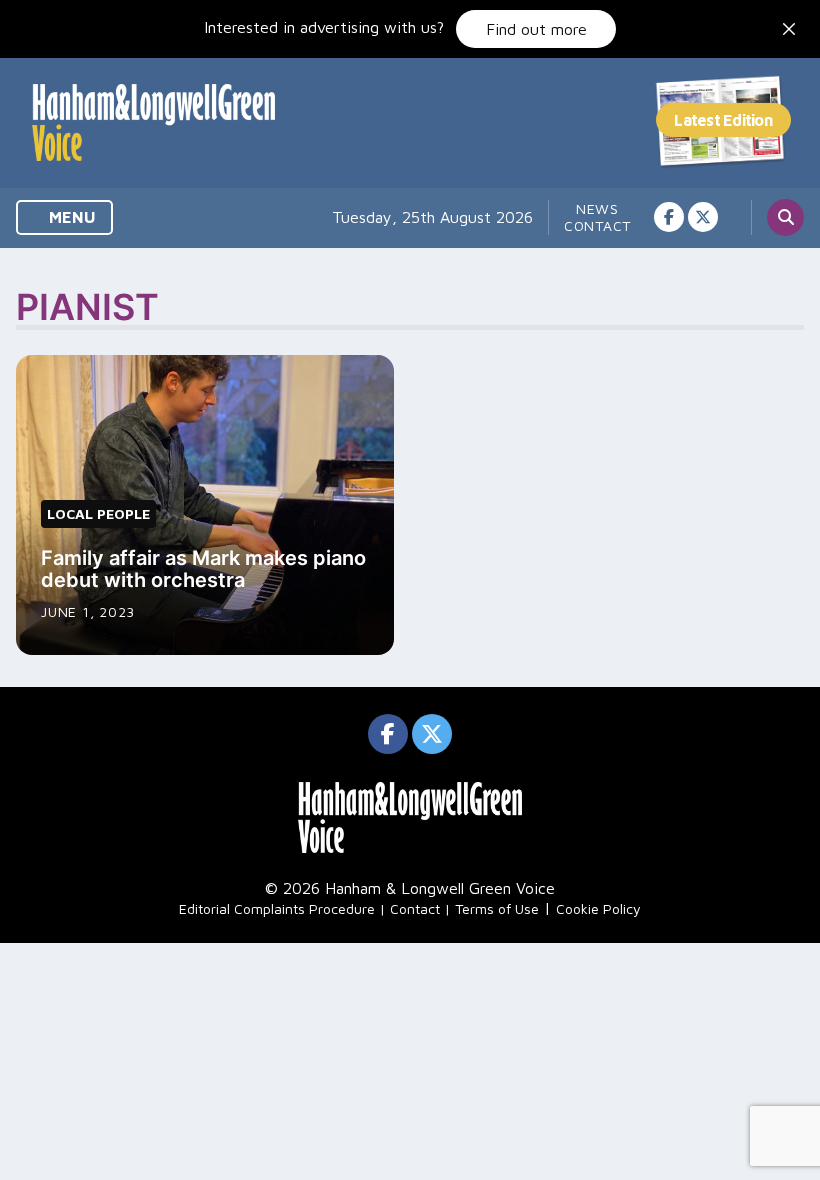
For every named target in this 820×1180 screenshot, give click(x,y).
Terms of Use (497, 908)
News (597, 208)
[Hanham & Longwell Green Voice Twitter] (703, 217)
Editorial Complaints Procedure (277, 908)
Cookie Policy (598, 908)
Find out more (536, 29)
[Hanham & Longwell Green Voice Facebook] (669, 217)
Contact (597, 225)
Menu (70, 217)
